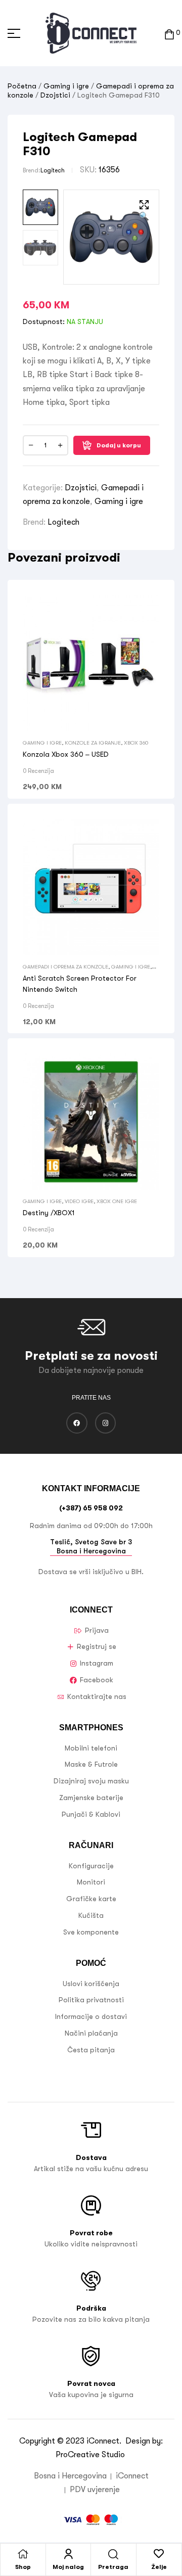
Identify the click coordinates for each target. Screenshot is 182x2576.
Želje (159, 2567)
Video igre (79, 1201)
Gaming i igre (66, 86)
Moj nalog (68, 2567)
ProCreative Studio (91, 2455)
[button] (144, 212)
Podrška (91, 2308)
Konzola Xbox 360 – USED (66, 754)
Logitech (53, 170)
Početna (22, 86)
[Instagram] (106, 1423)
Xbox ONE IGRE (117, 1201)
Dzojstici (55, 95)
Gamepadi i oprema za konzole (65, 967)
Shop (23, 2567)
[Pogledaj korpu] (169, 33)
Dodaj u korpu (119, 445)
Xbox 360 (136, 743)
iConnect (103, 2441)
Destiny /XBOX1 (49, 1213)
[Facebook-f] (77, 1423)
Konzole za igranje (93, 743)
